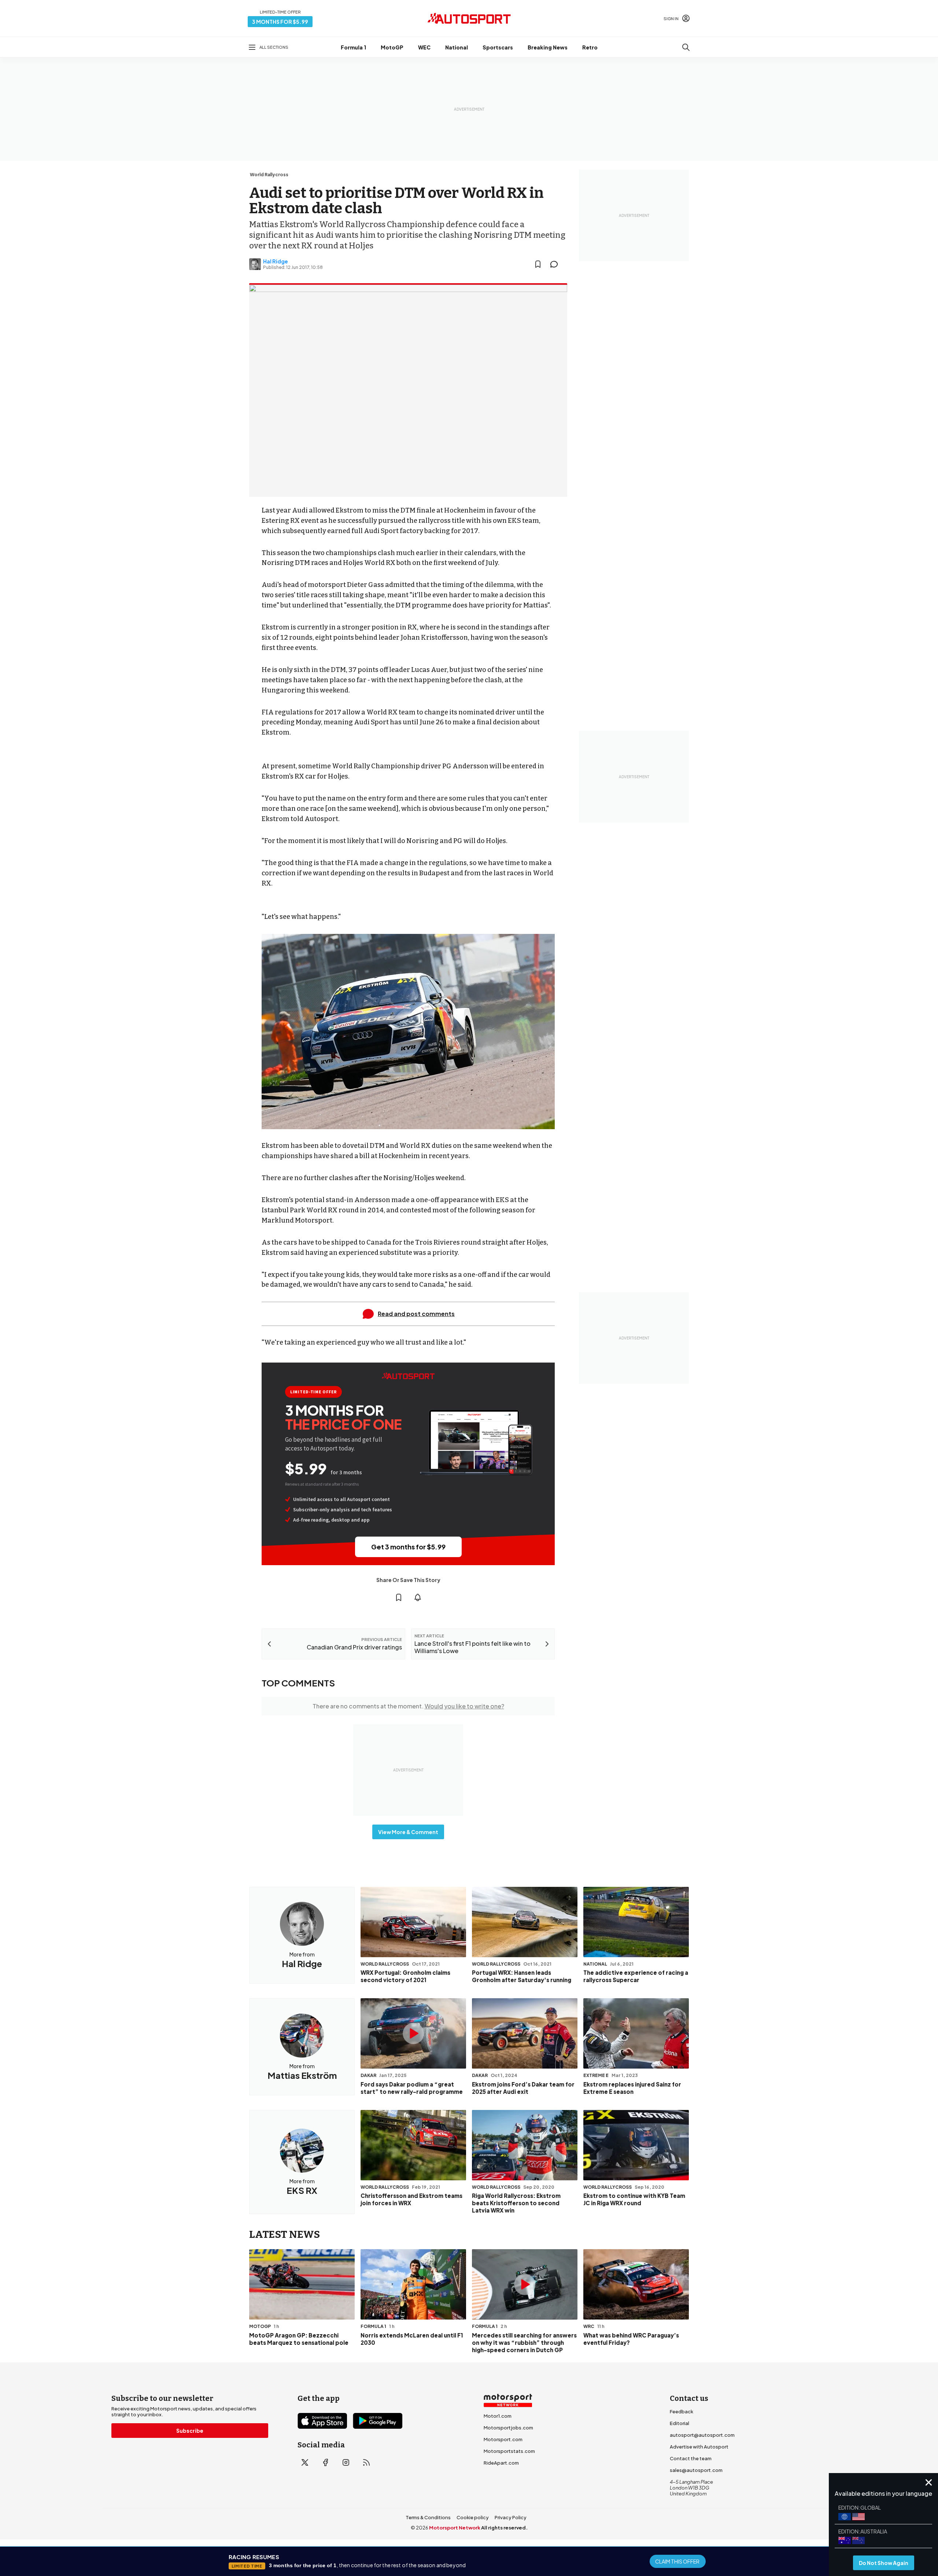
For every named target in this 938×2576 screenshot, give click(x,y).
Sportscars (498, 47)
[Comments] (556, 264)
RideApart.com (501, 2463)
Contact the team (691, 2458)
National (457, 47)
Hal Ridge (276, 261)
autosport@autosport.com (702, 2435)
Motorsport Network (455, 2528)
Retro (590, 47)
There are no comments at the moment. (408, 1706)
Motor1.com (498, 2416)
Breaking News (548, 47)
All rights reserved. (504, 2528)
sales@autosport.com (696, 2470)
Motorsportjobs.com (508, 2428)
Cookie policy (473, 2517)
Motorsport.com (503, 2439)
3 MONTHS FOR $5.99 (280, 22)
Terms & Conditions (428, 2517)
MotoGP (392, 47)
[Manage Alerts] (418, 1597)
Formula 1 (353, 47)
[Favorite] (538, 264)
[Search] (686, 47)
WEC (424, 47)
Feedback (682, 2411)
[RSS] (366, 2462)
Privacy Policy (511, 2517)
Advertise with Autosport (699, 2447)
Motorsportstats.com (509, 2451)
